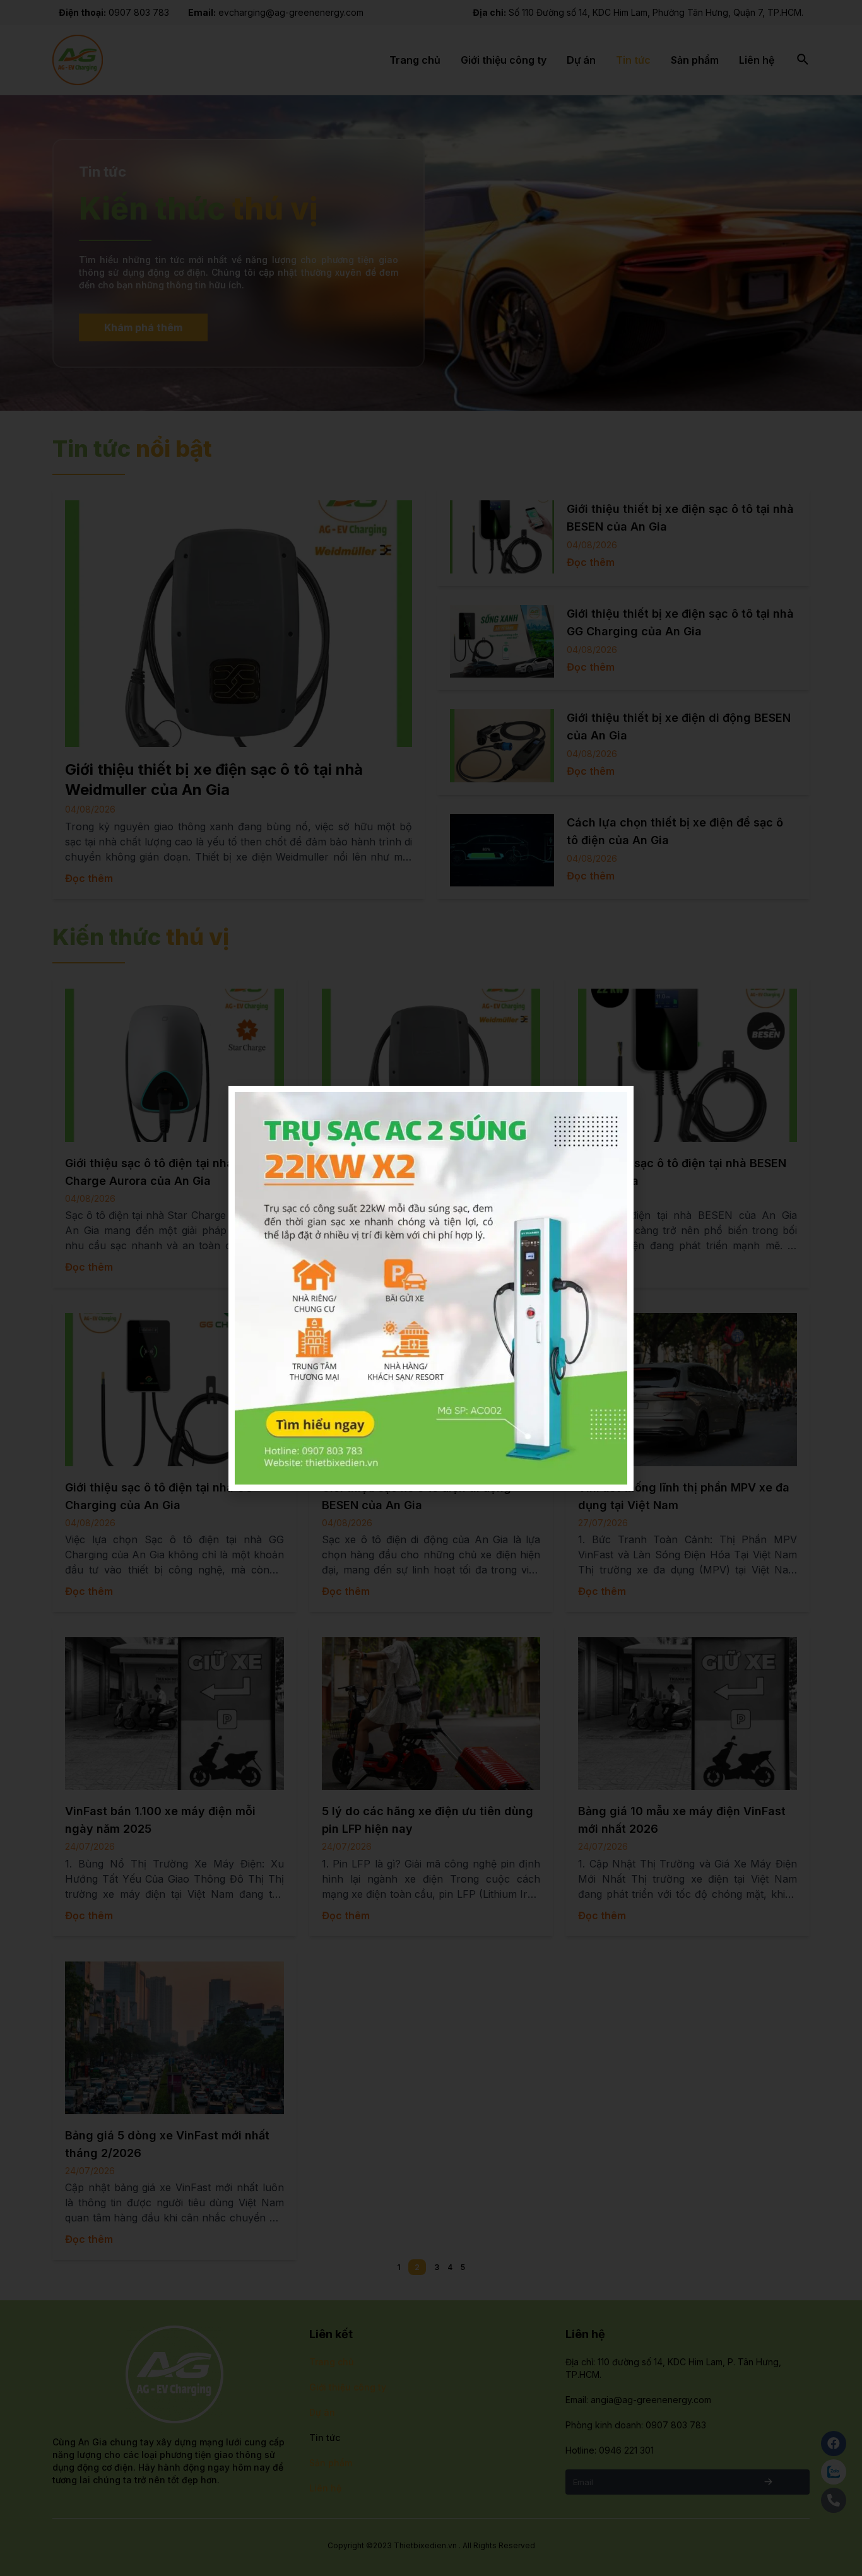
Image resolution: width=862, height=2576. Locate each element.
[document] (431, 1288)
